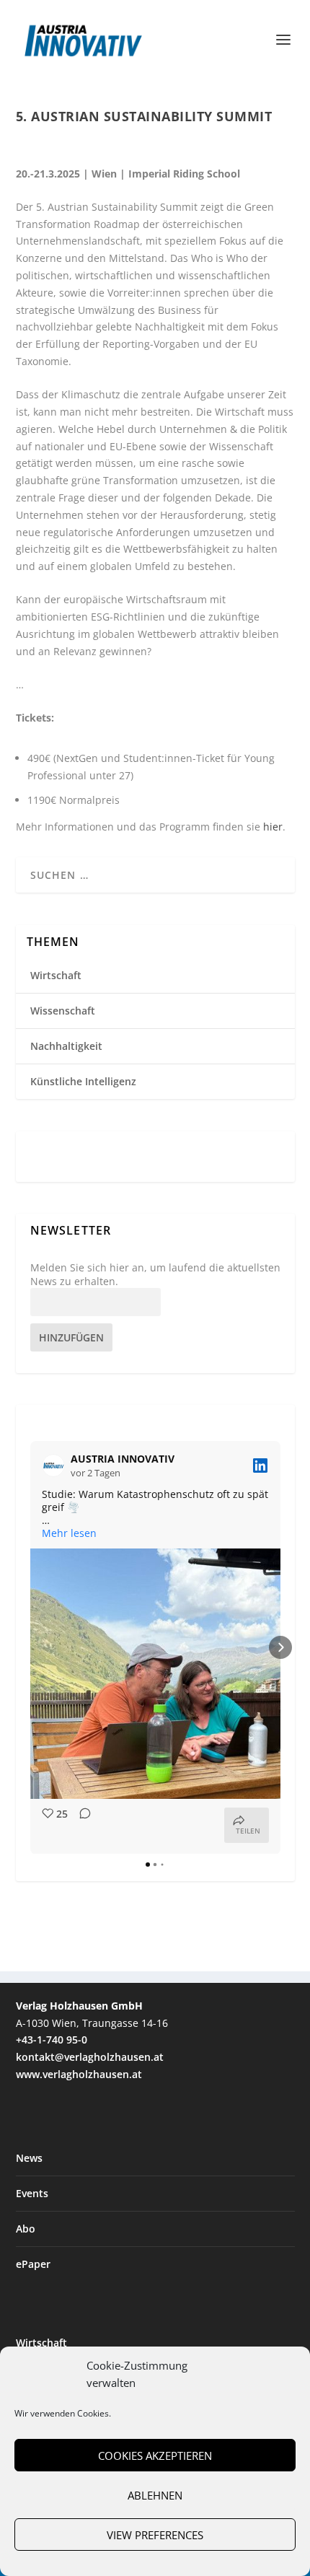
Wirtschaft (56, 975)
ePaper (33, 2264)
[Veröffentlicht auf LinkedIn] (260, 1466)
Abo (26, 2229)
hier (273, 827)
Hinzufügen (71, 1337)
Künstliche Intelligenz (83, 1081)
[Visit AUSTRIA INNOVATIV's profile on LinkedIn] (56, 1466)
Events (32, 2193)
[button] (30, 1647)
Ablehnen (155, 2495)
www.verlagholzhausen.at (79, 2074)
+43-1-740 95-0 (52, 2040)
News (29, 2158)
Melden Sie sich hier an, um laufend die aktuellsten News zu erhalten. (155, 1274)
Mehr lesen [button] (69, 1533)
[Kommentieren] (81, 1825)
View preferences (155, 2535)
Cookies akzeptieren (155, 2455)
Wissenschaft (63, 1011)
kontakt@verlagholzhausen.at (90, 2057)
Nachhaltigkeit (66, 1046)
